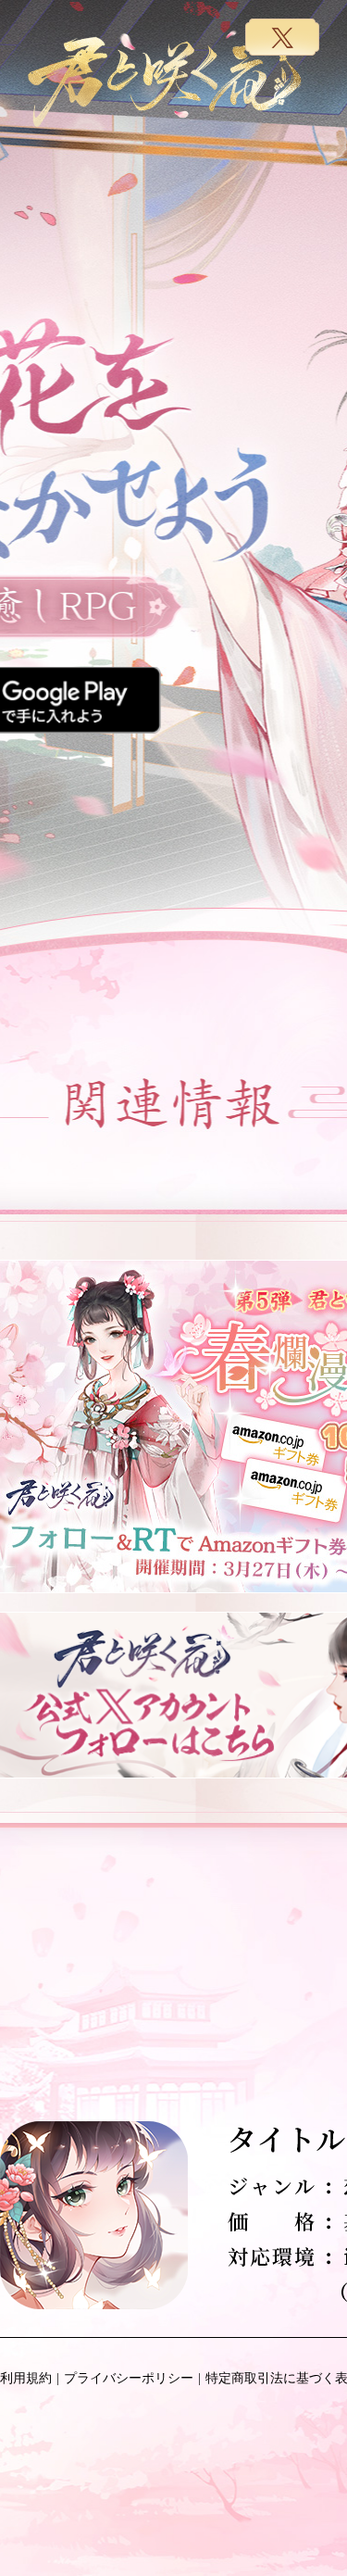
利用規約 (26, 2378)
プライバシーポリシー (129, 2378)
